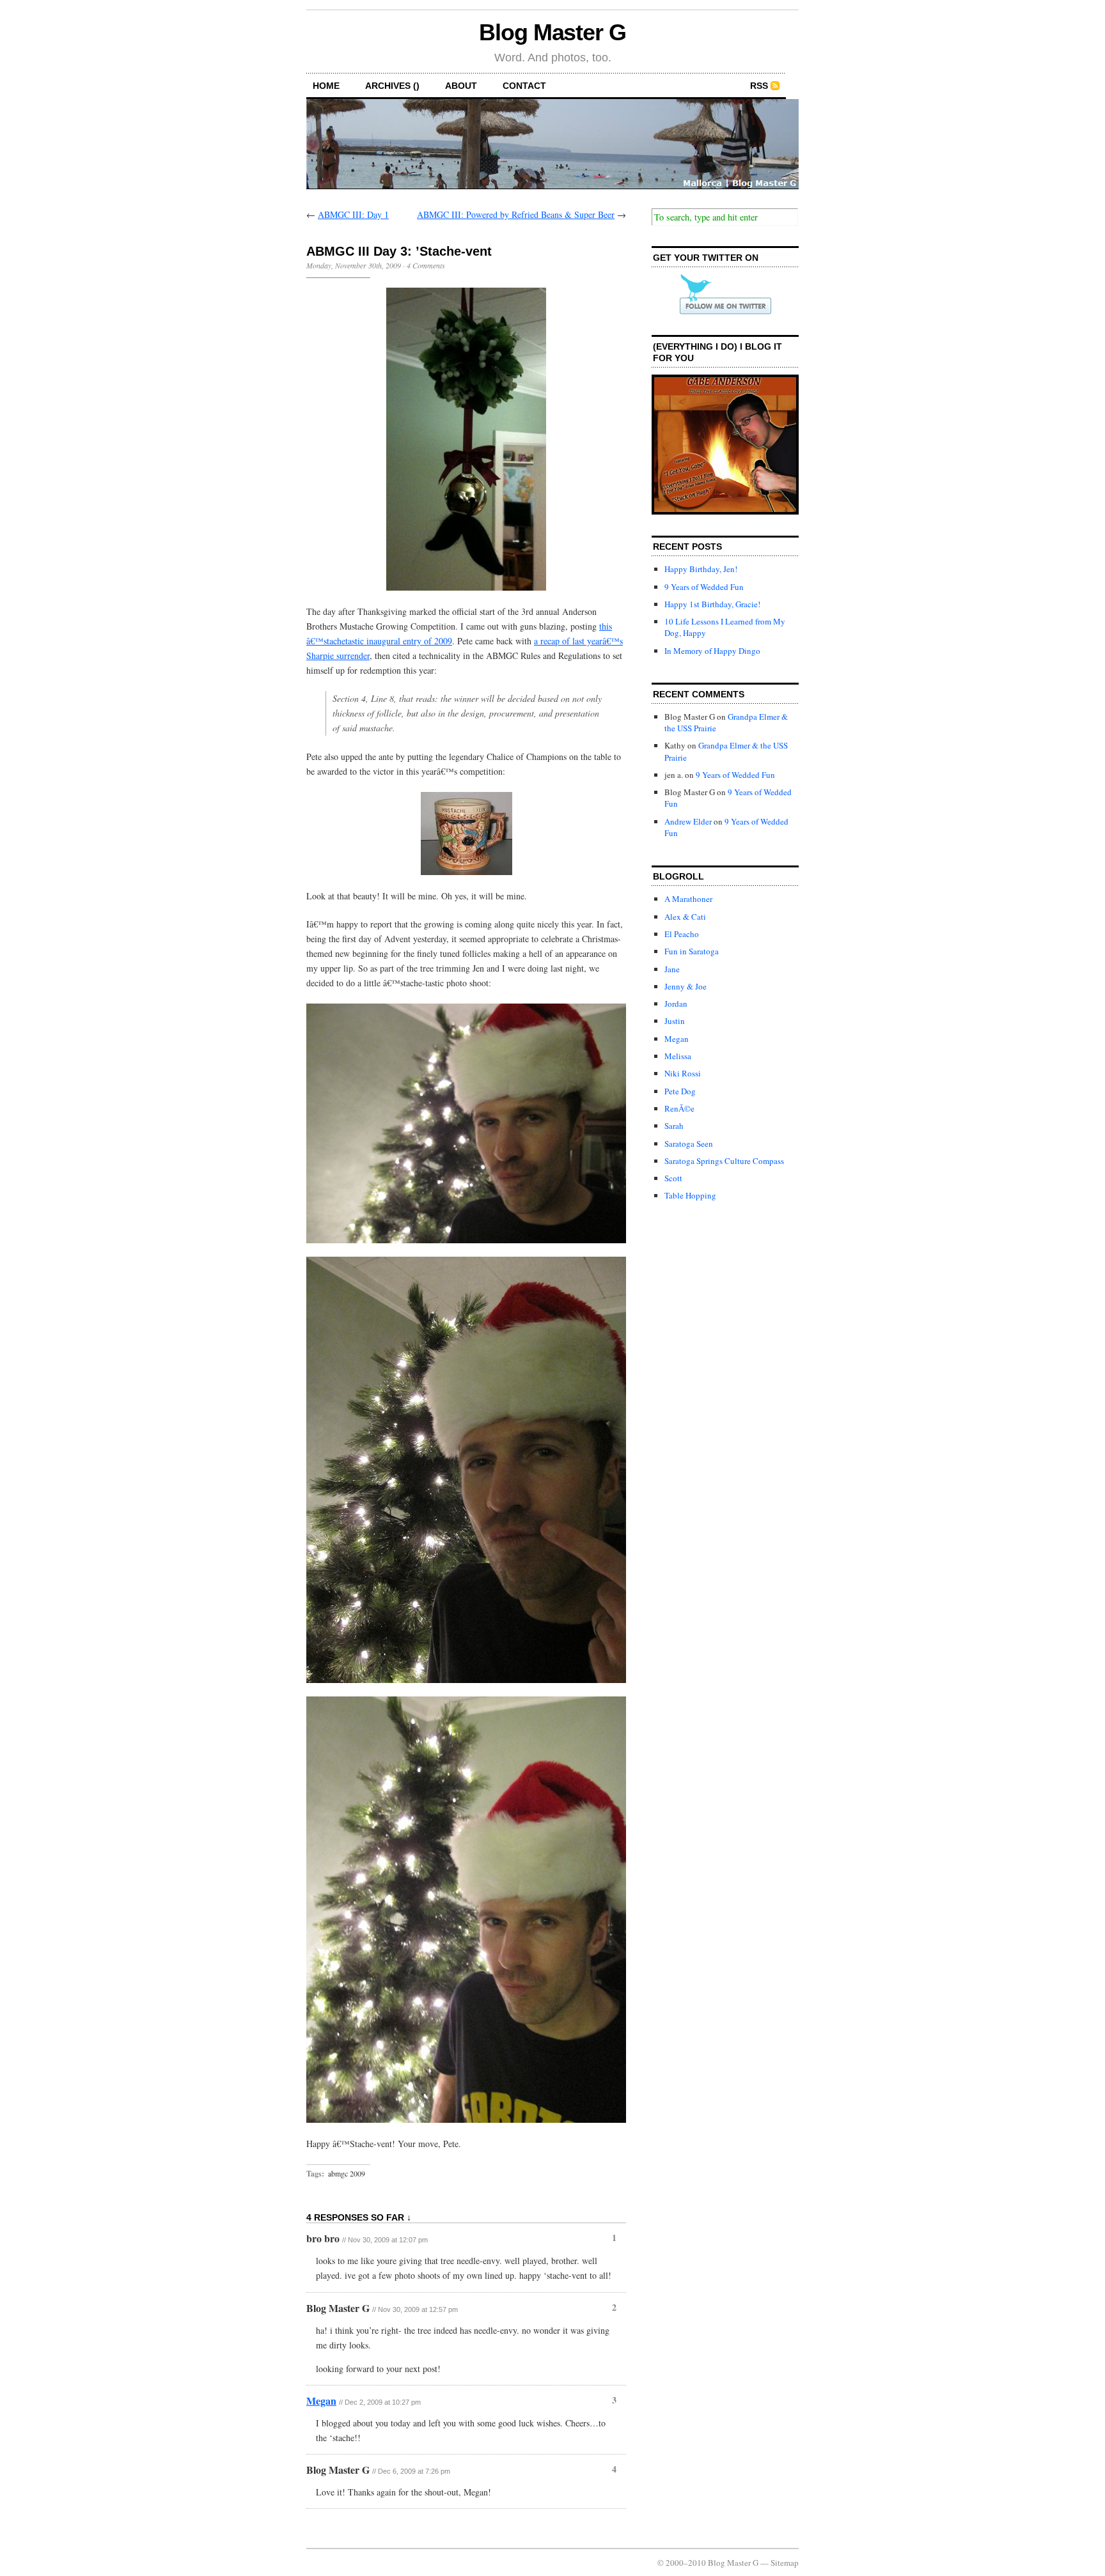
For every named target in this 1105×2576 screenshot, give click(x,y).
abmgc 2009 (347, 2173)
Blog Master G (552, 32)
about (461, 86)
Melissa (678, 1056)
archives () (392, 86)
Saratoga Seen (689, 1144)
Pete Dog (680, 1091)
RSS (759, 86)
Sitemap (785, 2563)
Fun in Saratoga (692, 951)
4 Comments (426, 265)
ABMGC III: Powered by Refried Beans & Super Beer (516, 214)
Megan (321, 2401)
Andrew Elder (688, 821)
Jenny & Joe (686, 986)
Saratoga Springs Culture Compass (724, 1161)
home (326, 86)
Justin (675, 1021)
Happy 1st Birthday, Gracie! (712, 604)
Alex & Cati (685, 917)
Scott (673, 1178)
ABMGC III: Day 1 (353, 214)
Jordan (676, 1004)
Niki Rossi (683, 1073)
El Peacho (682, 934)
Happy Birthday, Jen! (701, 569)
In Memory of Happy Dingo (712, 651)
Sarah (674, 1126)
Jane (672, 969)
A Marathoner (688, 899)
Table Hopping (690, 1195)
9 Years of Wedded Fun (704, 587)
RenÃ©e (679, 1108)
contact (524, 86)
